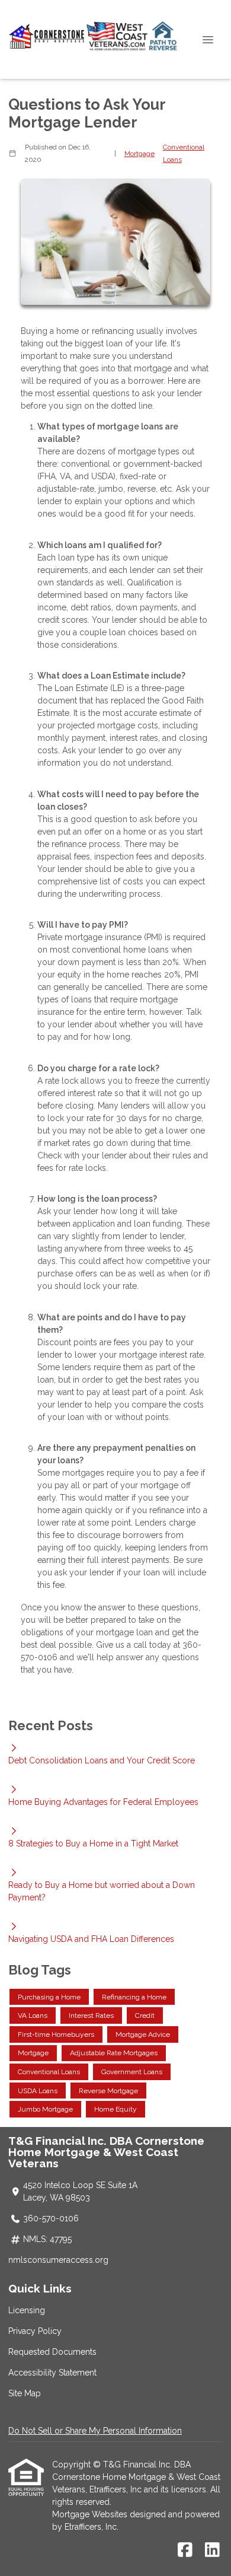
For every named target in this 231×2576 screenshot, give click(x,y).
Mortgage (139, 154)
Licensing (27, 2310)
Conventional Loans (184, 153)
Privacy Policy (35, 2331)
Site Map (25, 2393)
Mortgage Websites (91, 2514)
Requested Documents (52, 2352)
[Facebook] (185, 2550)
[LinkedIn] (212, 2550)
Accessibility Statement (52, 2373)
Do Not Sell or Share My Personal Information (95, 2431)
